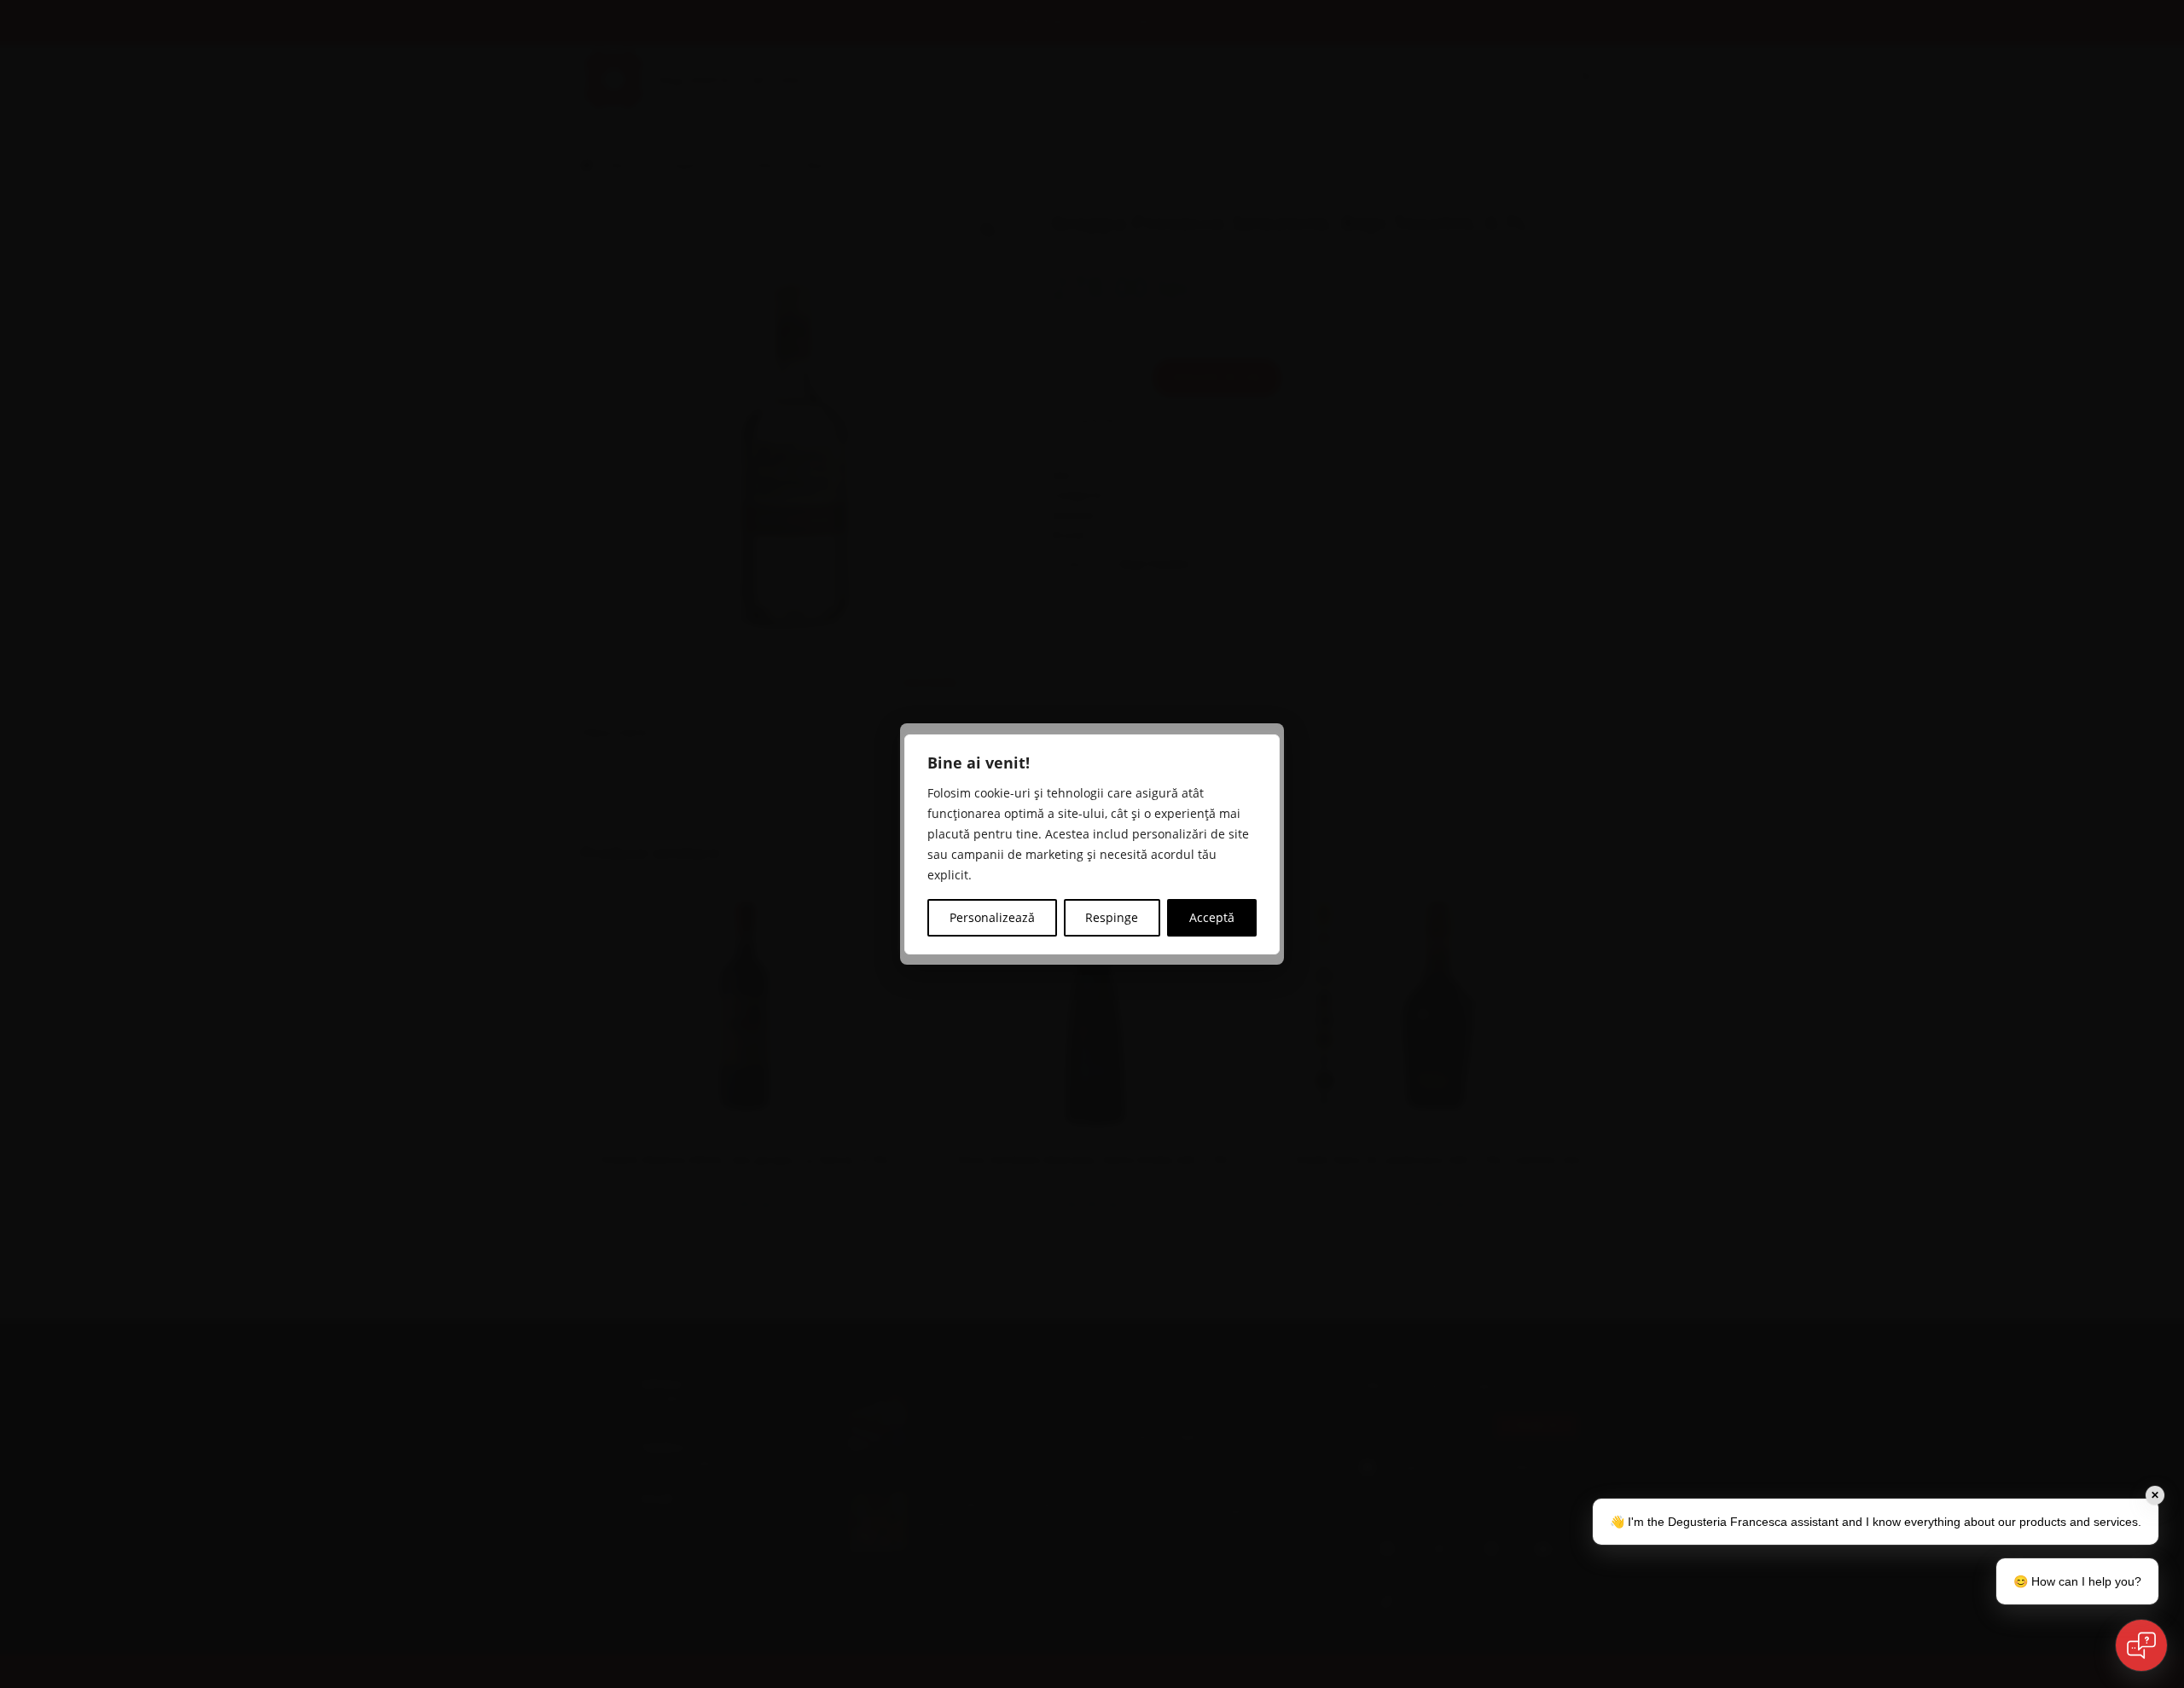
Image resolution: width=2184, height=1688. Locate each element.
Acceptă (1212, 917)
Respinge (1112, 917)
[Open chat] (2141, 1645)
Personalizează (992, 917)
